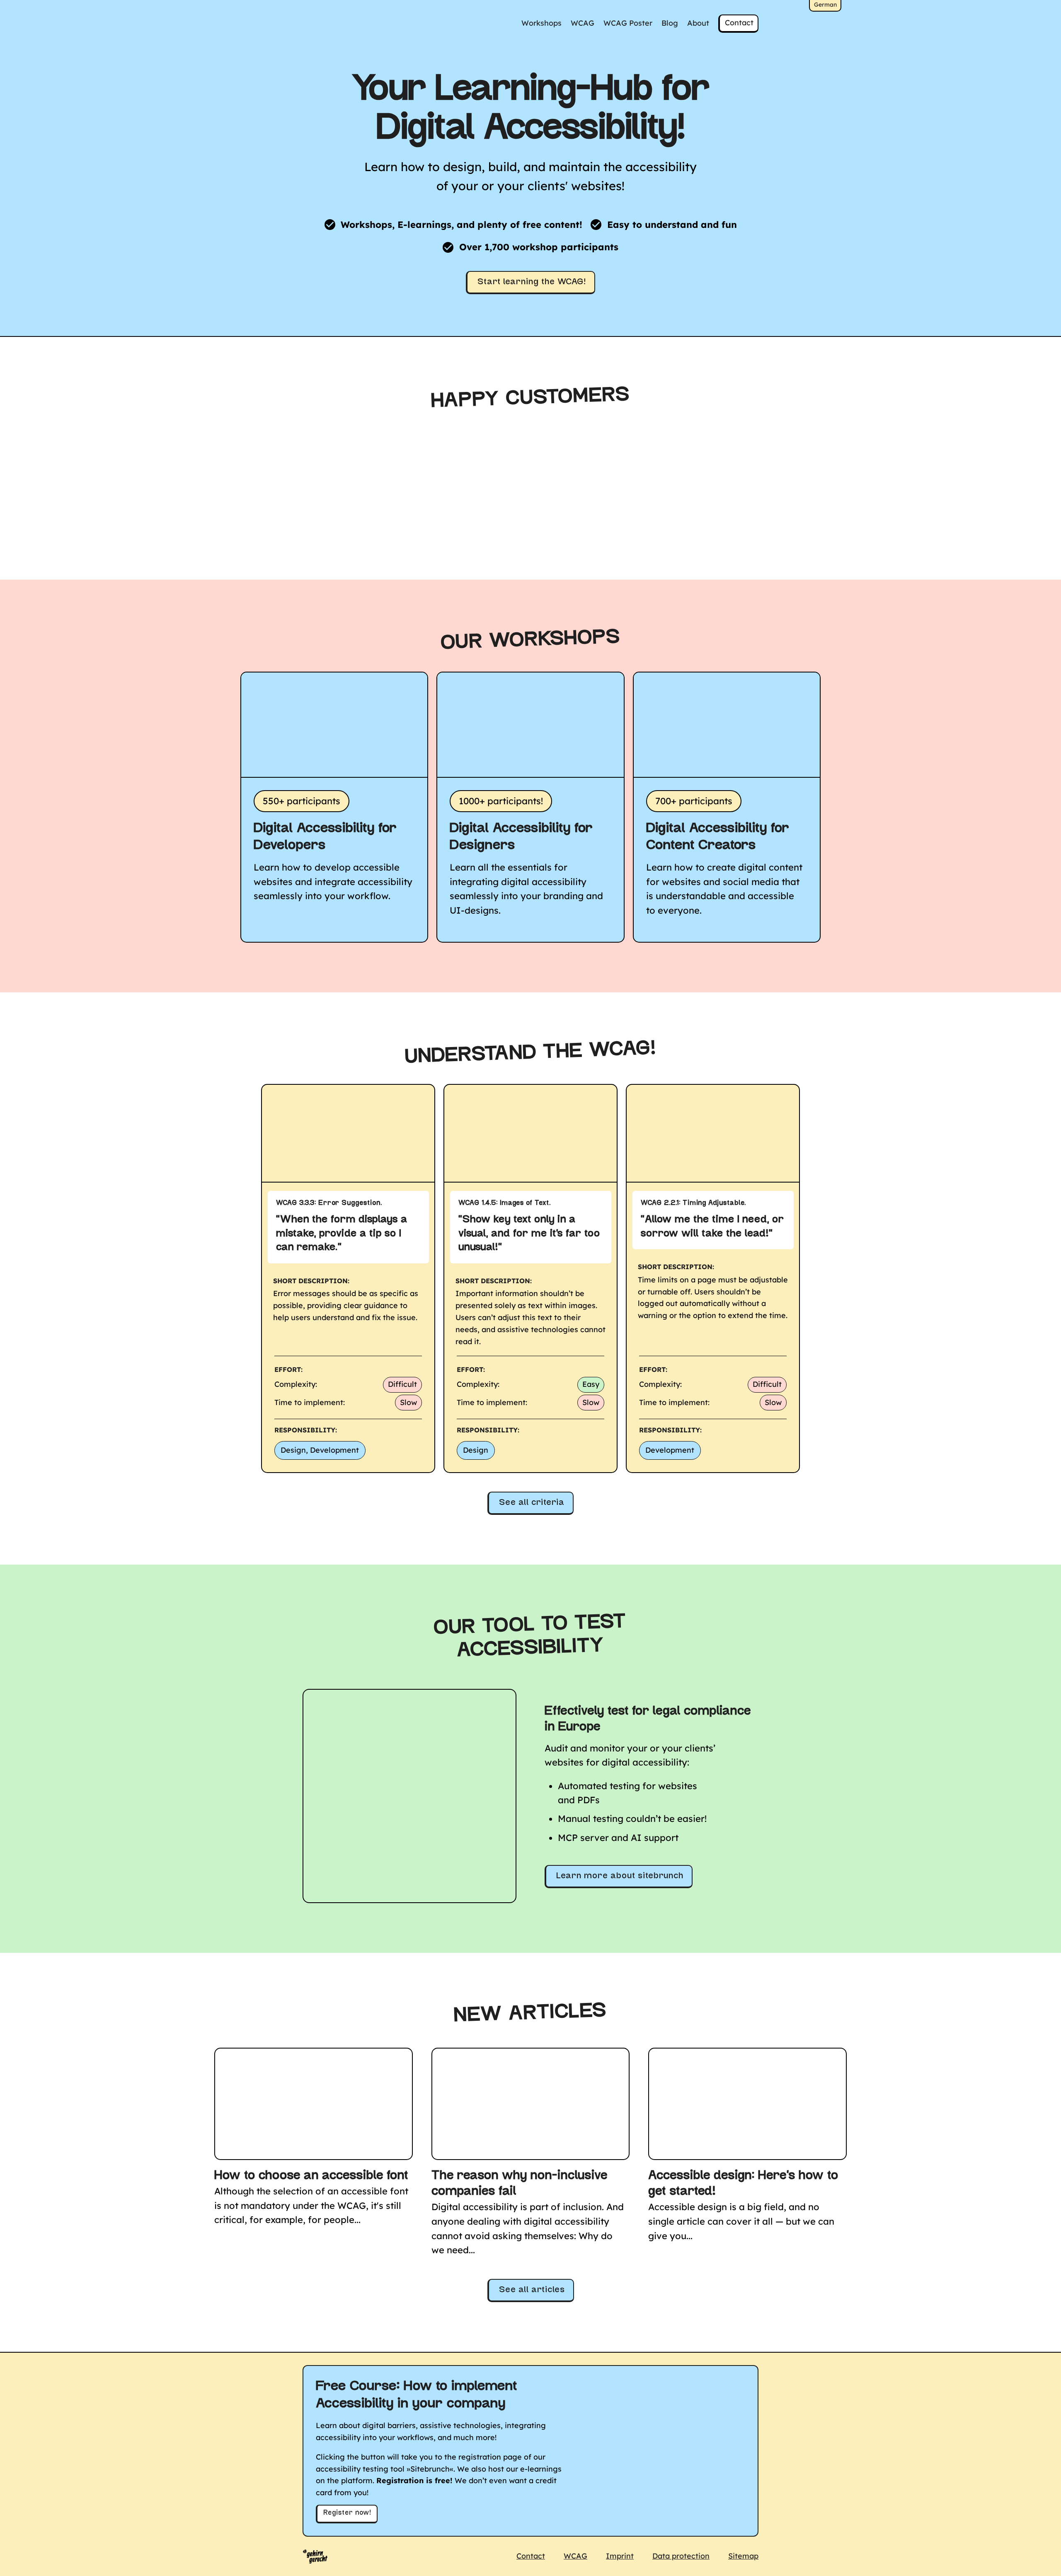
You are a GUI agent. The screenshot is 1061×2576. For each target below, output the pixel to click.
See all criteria (532, 1503)
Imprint (620, 2556)
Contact (739, 23)
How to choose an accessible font (311, 2176)
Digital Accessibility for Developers (325, 837)
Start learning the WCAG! (532, 282)
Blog (670, 23)
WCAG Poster (628, 23)
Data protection (681, 2556)
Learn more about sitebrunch (620, 1876)
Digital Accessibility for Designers (521, 837)
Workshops (541, 23)
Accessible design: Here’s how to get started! (743, 2184)
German (825, 5)
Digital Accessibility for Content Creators (718, 837)
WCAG (583, 23)
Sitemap (743, 2556)
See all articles (532, 2290)
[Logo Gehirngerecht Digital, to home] (315, 2557)
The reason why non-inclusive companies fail (520, 2184)
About (698, 23)
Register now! (347, 2513)
